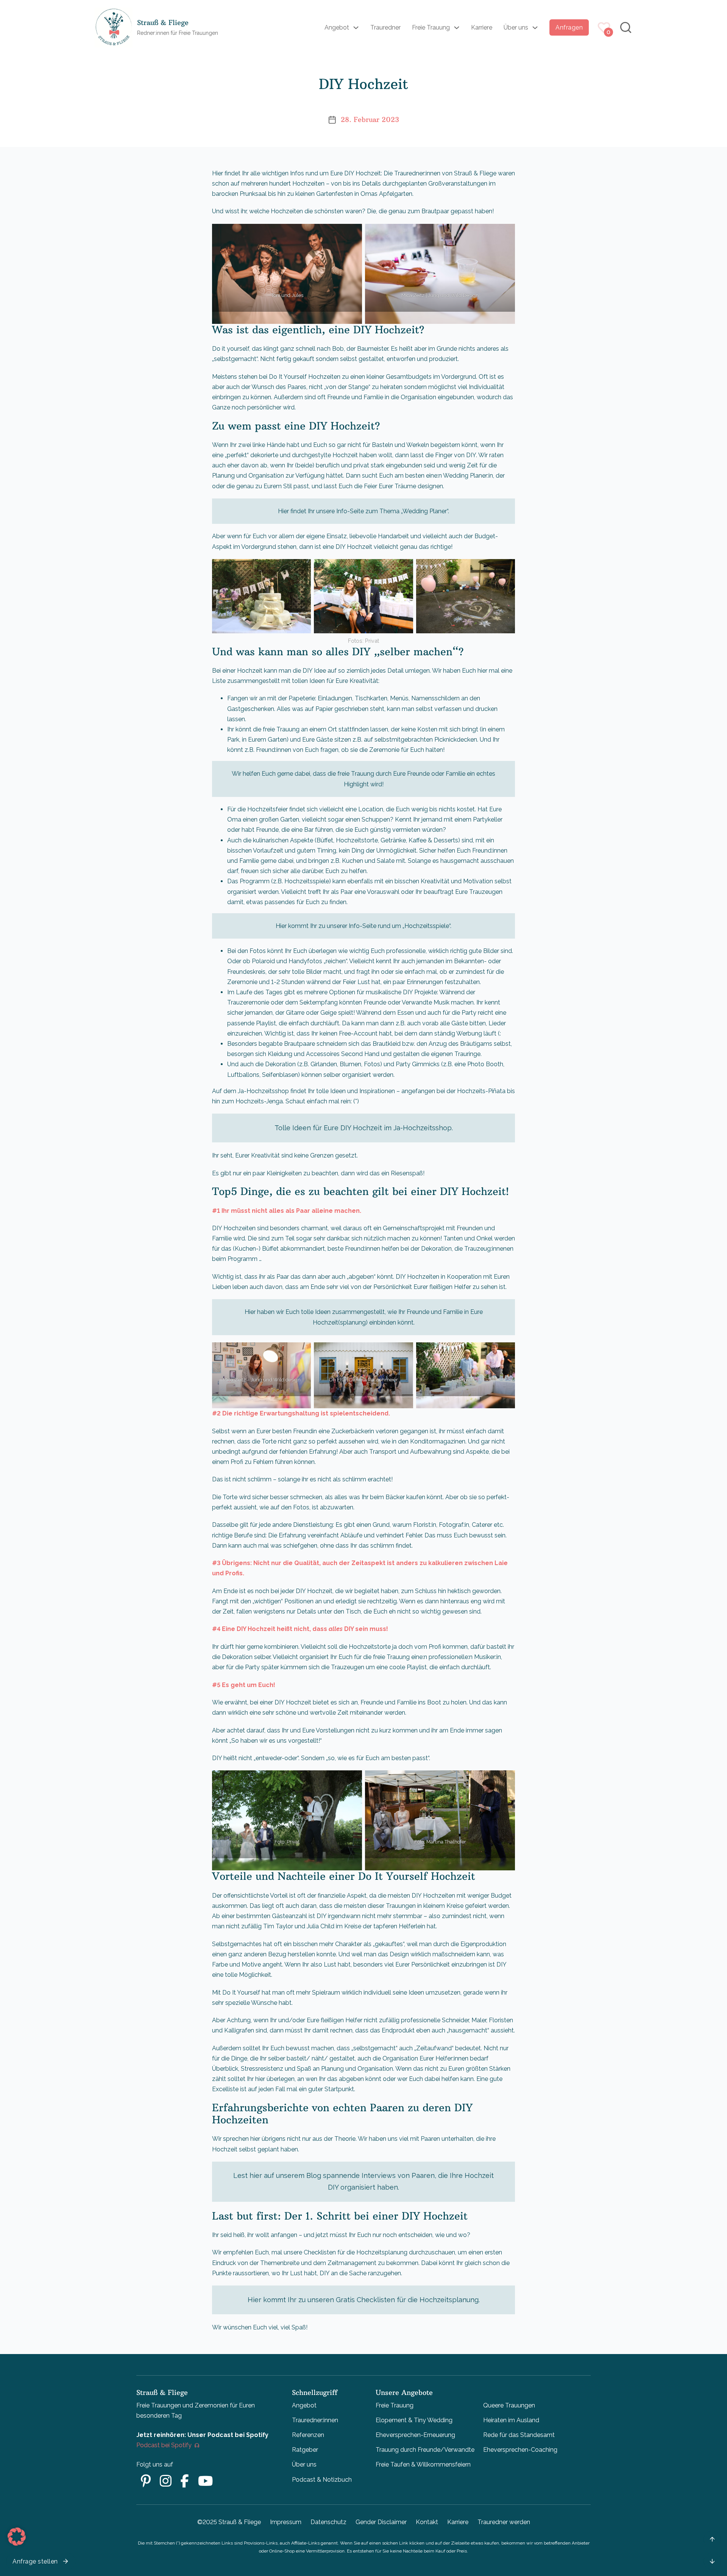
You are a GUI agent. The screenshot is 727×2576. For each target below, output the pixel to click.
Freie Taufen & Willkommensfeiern (423, 2464)
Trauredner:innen (315, 2420)
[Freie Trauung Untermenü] (457, 28)
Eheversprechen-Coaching (520, 2450)
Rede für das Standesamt (519, 2435)
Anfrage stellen (35, 2561)
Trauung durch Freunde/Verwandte (425, 2450)
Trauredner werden (504, 2522)
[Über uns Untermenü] (535, 28)
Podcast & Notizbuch (322, 2480)
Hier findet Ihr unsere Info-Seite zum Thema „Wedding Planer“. (363, 511)
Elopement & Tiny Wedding (414, 2420)
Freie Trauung (431, 27)
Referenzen (308, 2435)
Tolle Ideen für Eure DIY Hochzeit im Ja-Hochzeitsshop (363, 1128)
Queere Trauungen (509, 2405)
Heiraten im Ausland (511, 2420)
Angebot (337, 27)
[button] (17, 2537)
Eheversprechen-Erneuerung (415, 2435)
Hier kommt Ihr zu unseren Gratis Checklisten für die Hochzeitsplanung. (364, 2300)
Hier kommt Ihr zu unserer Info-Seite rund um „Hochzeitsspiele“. (363, 926)
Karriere (482, 27)
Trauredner (385, 27)
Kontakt (427, 2522)
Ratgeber (305, 2450)
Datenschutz (328, 2522)
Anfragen (569, 27)
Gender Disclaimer (381, 2522)
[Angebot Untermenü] (356, 28)
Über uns (516, 27)
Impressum (286, 2522)
